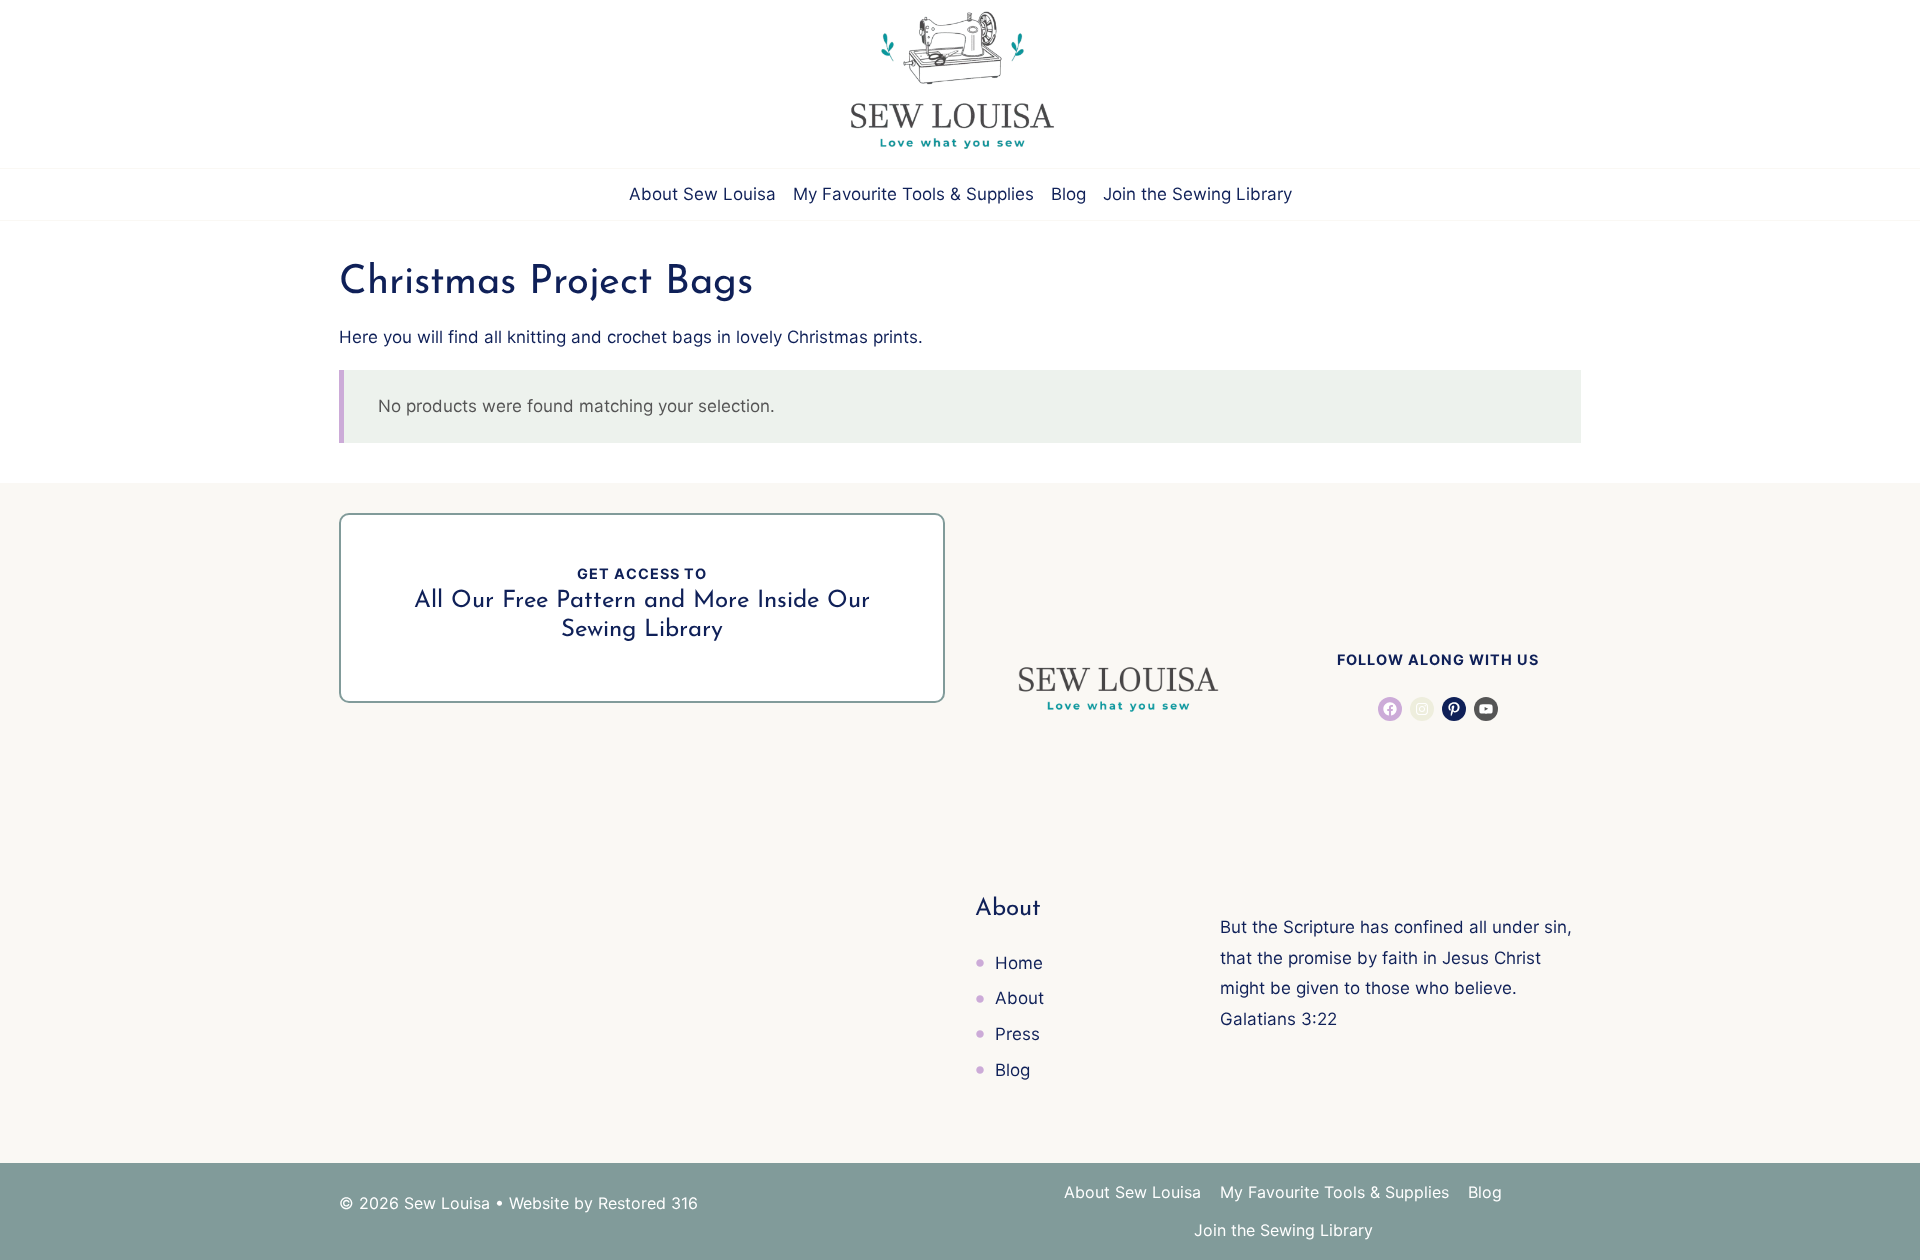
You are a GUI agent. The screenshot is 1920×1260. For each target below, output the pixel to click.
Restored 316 (648, 1203)
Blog (1068, 194)
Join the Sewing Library (1197, 194)
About (1019, 998)
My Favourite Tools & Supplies (913, 194)
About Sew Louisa (702, 194)
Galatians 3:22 (1278, 1019)
